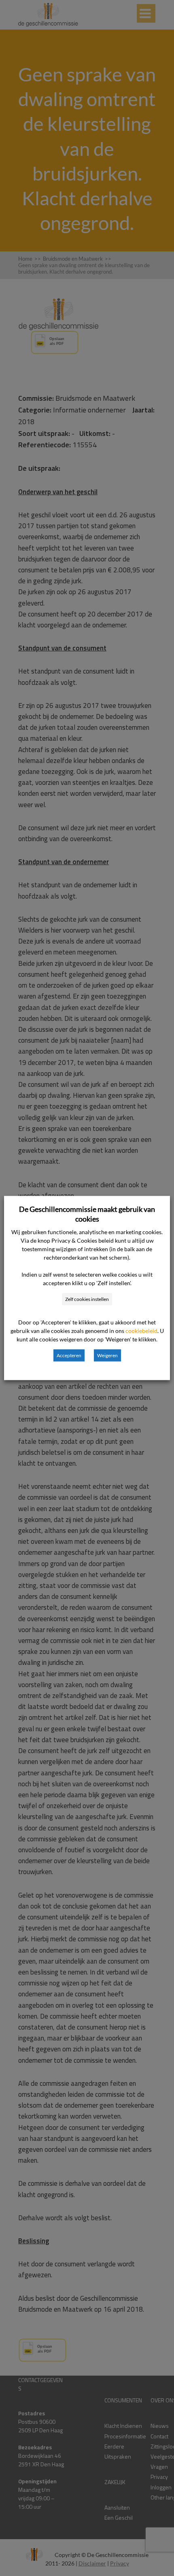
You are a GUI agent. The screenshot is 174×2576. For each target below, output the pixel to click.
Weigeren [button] (107, 1355)
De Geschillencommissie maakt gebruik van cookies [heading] (87, 1214)
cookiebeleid (141, 1331)
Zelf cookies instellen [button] (87, 1299)
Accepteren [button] (69, 1355)
